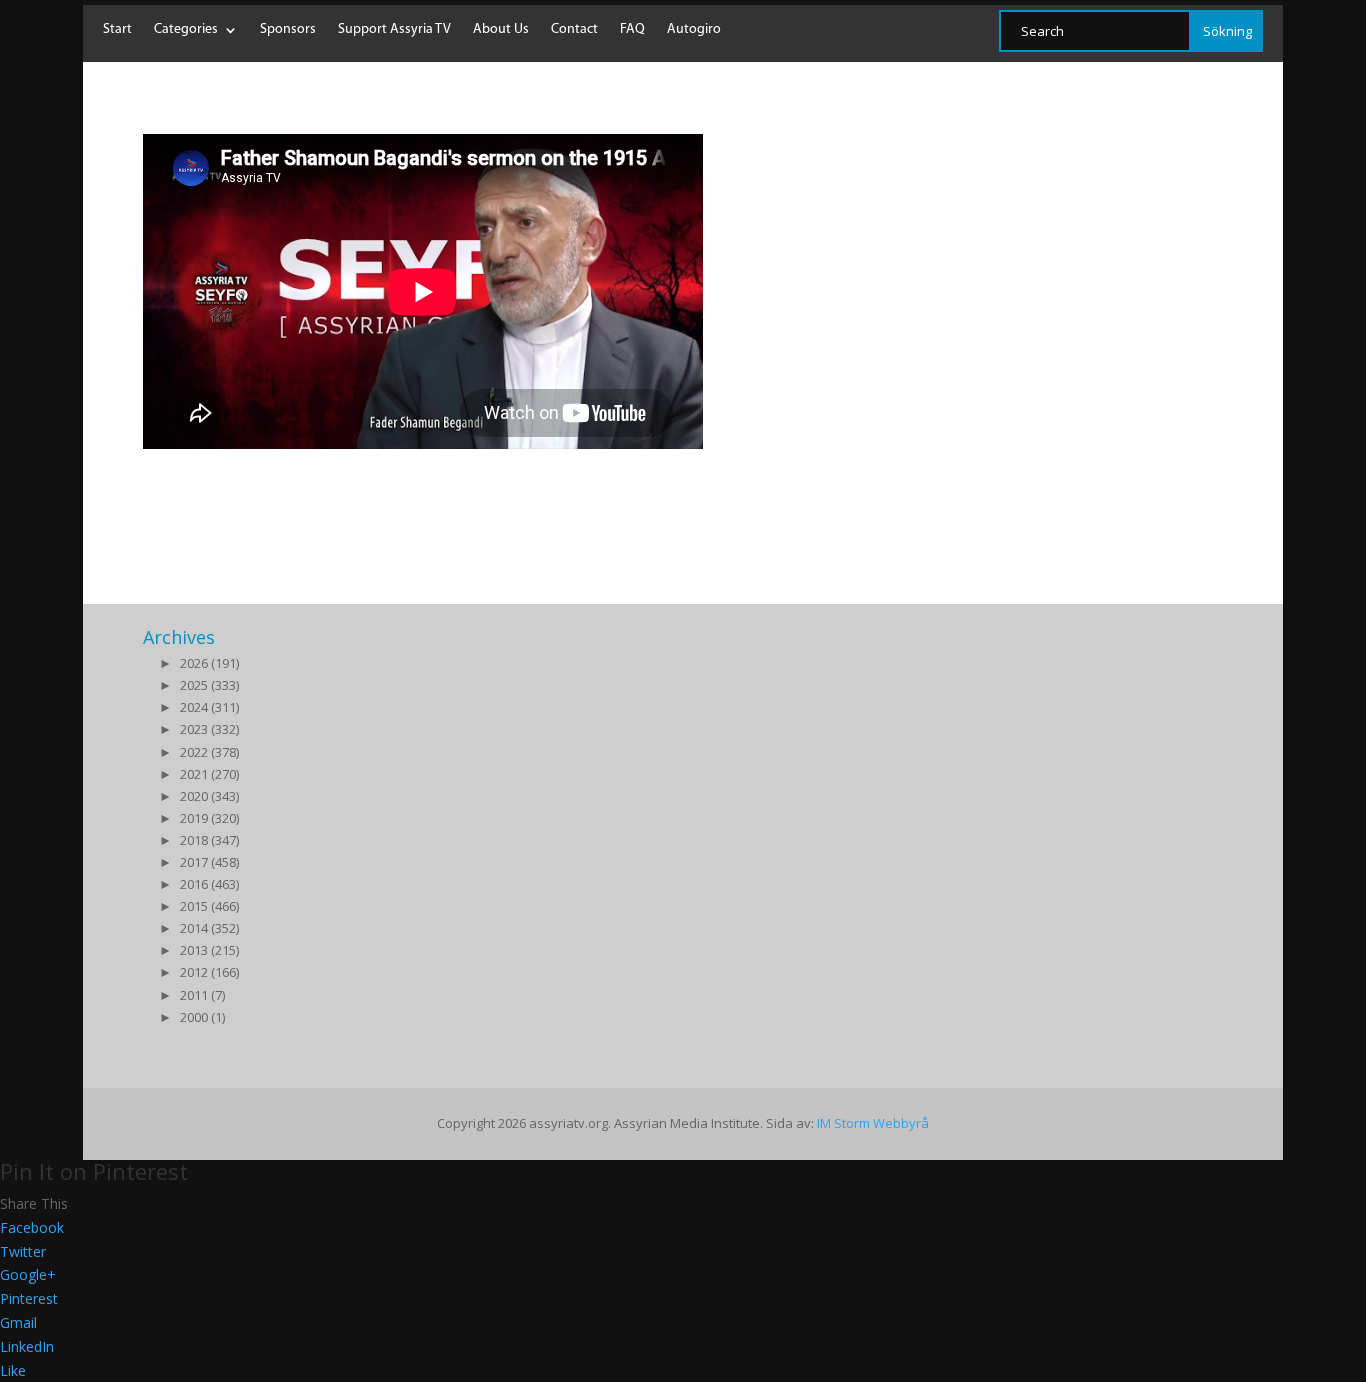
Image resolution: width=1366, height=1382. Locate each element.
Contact (574, 30)
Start (117, 30)
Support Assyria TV (394, 30)
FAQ (632, 30)
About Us (501, 30)
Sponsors (288, 30)
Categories (186, 30)
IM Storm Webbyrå (873, 1123)
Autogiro (694, 30)
